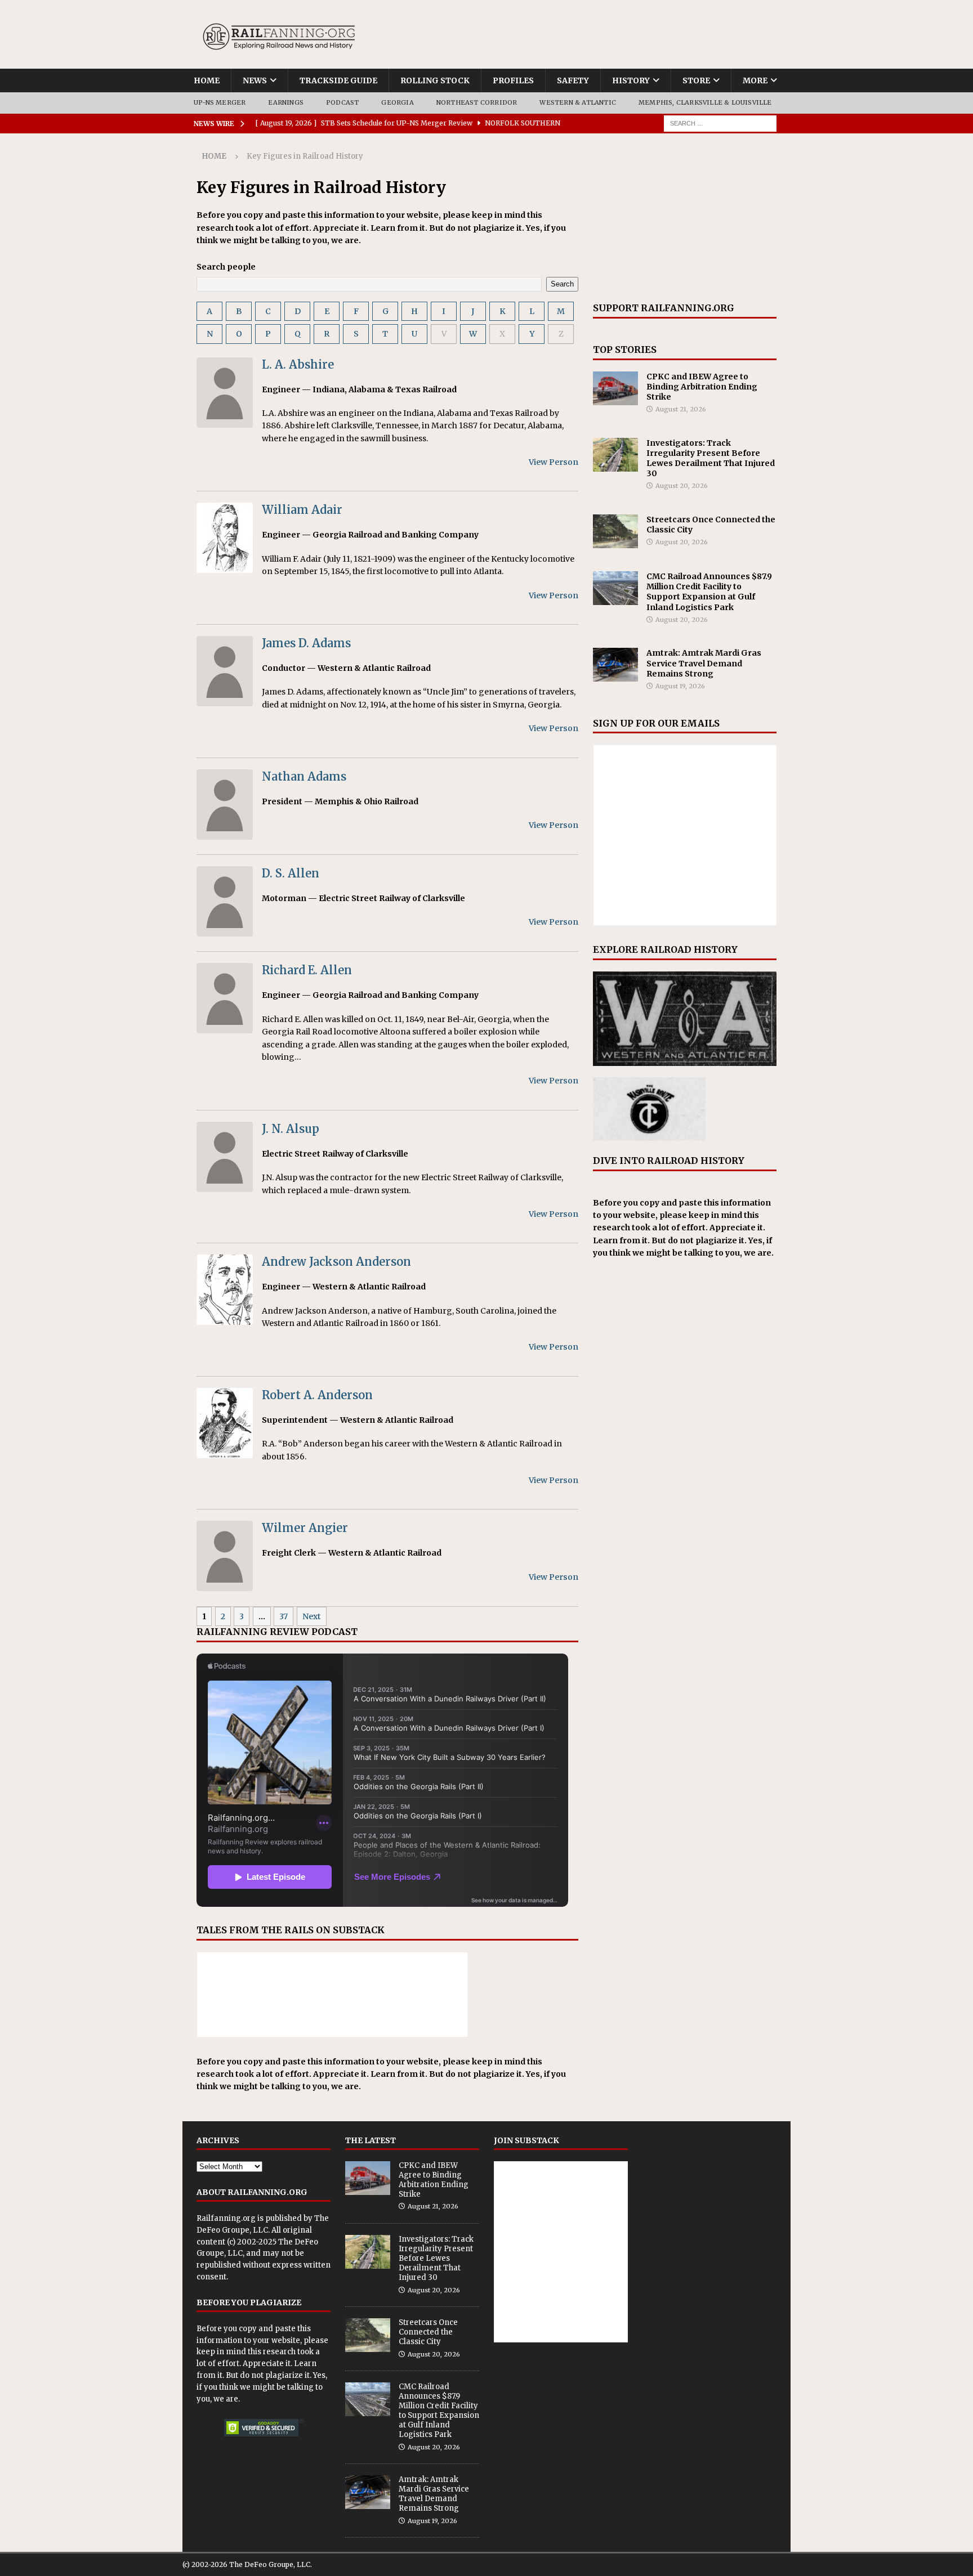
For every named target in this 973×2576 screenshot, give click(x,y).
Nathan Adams (304, 776)
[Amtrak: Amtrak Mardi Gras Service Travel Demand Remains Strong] (615, 665)
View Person (554, 462)
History (631, 80)
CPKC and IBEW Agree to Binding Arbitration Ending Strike (702, 387)
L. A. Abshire (298, 364)
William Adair (302, 510)
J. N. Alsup (291, 1129)
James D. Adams (306, 643)
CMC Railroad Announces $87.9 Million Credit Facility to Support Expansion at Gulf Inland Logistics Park (709, 592)
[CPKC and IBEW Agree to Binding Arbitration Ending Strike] (615, 388)
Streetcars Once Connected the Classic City (428, 2332)
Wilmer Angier (305, 1528)
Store (696, 80)
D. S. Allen (291, 873)
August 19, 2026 (680, 686)
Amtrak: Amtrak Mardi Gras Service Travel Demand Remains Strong (704, 663)
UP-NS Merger (220, 102)
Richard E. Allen (307, 970)
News (255, 80)
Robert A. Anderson (317, 1395)
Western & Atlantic (578, 102)
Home (207, 80)
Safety (573, 80)
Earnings (286, 102)
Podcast (342, 102)
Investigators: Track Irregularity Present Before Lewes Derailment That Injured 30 (711, 458)
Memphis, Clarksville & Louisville (705, 102)
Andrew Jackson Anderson (336, 1262)
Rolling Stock (435, 80)
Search (562, 284)
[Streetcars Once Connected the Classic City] (615, 531)
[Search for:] (720, 123)
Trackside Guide (338, 80)
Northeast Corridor (477, 102)
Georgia (397, 102)
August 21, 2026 (681, 409)
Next (312, 1616)
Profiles (513, 80)
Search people (226, 267)
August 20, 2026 (682, 486)
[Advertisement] (685, 218)
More (755, 80)
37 (284, 1616)
